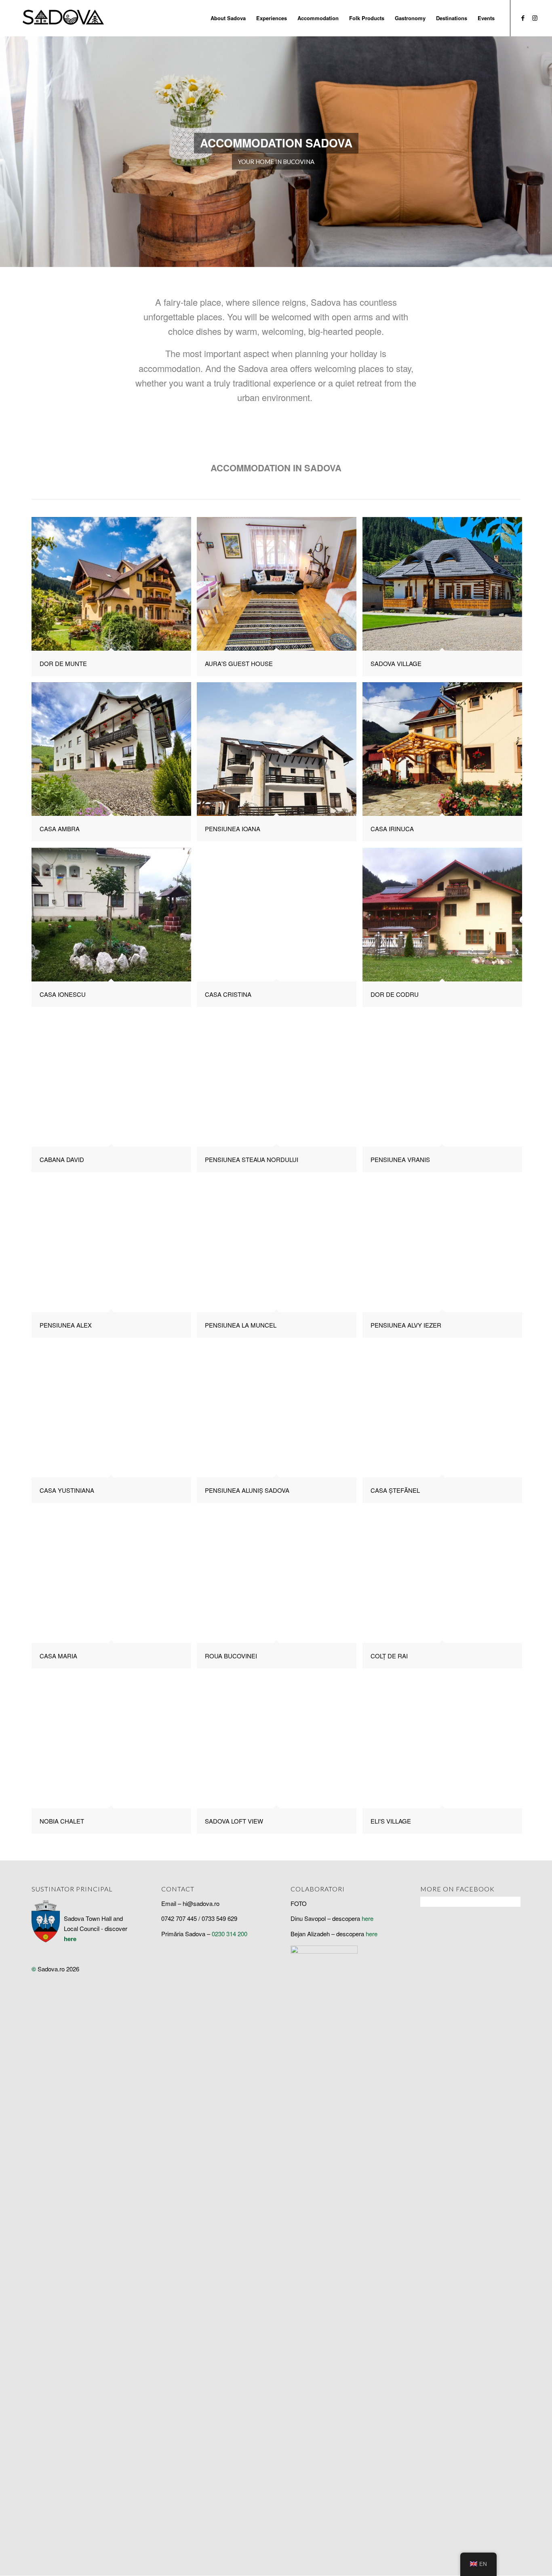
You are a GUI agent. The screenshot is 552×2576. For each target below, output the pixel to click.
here (70, 1939)
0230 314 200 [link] (230, 1934)
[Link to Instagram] (535, 18)
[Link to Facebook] (523, 18)
